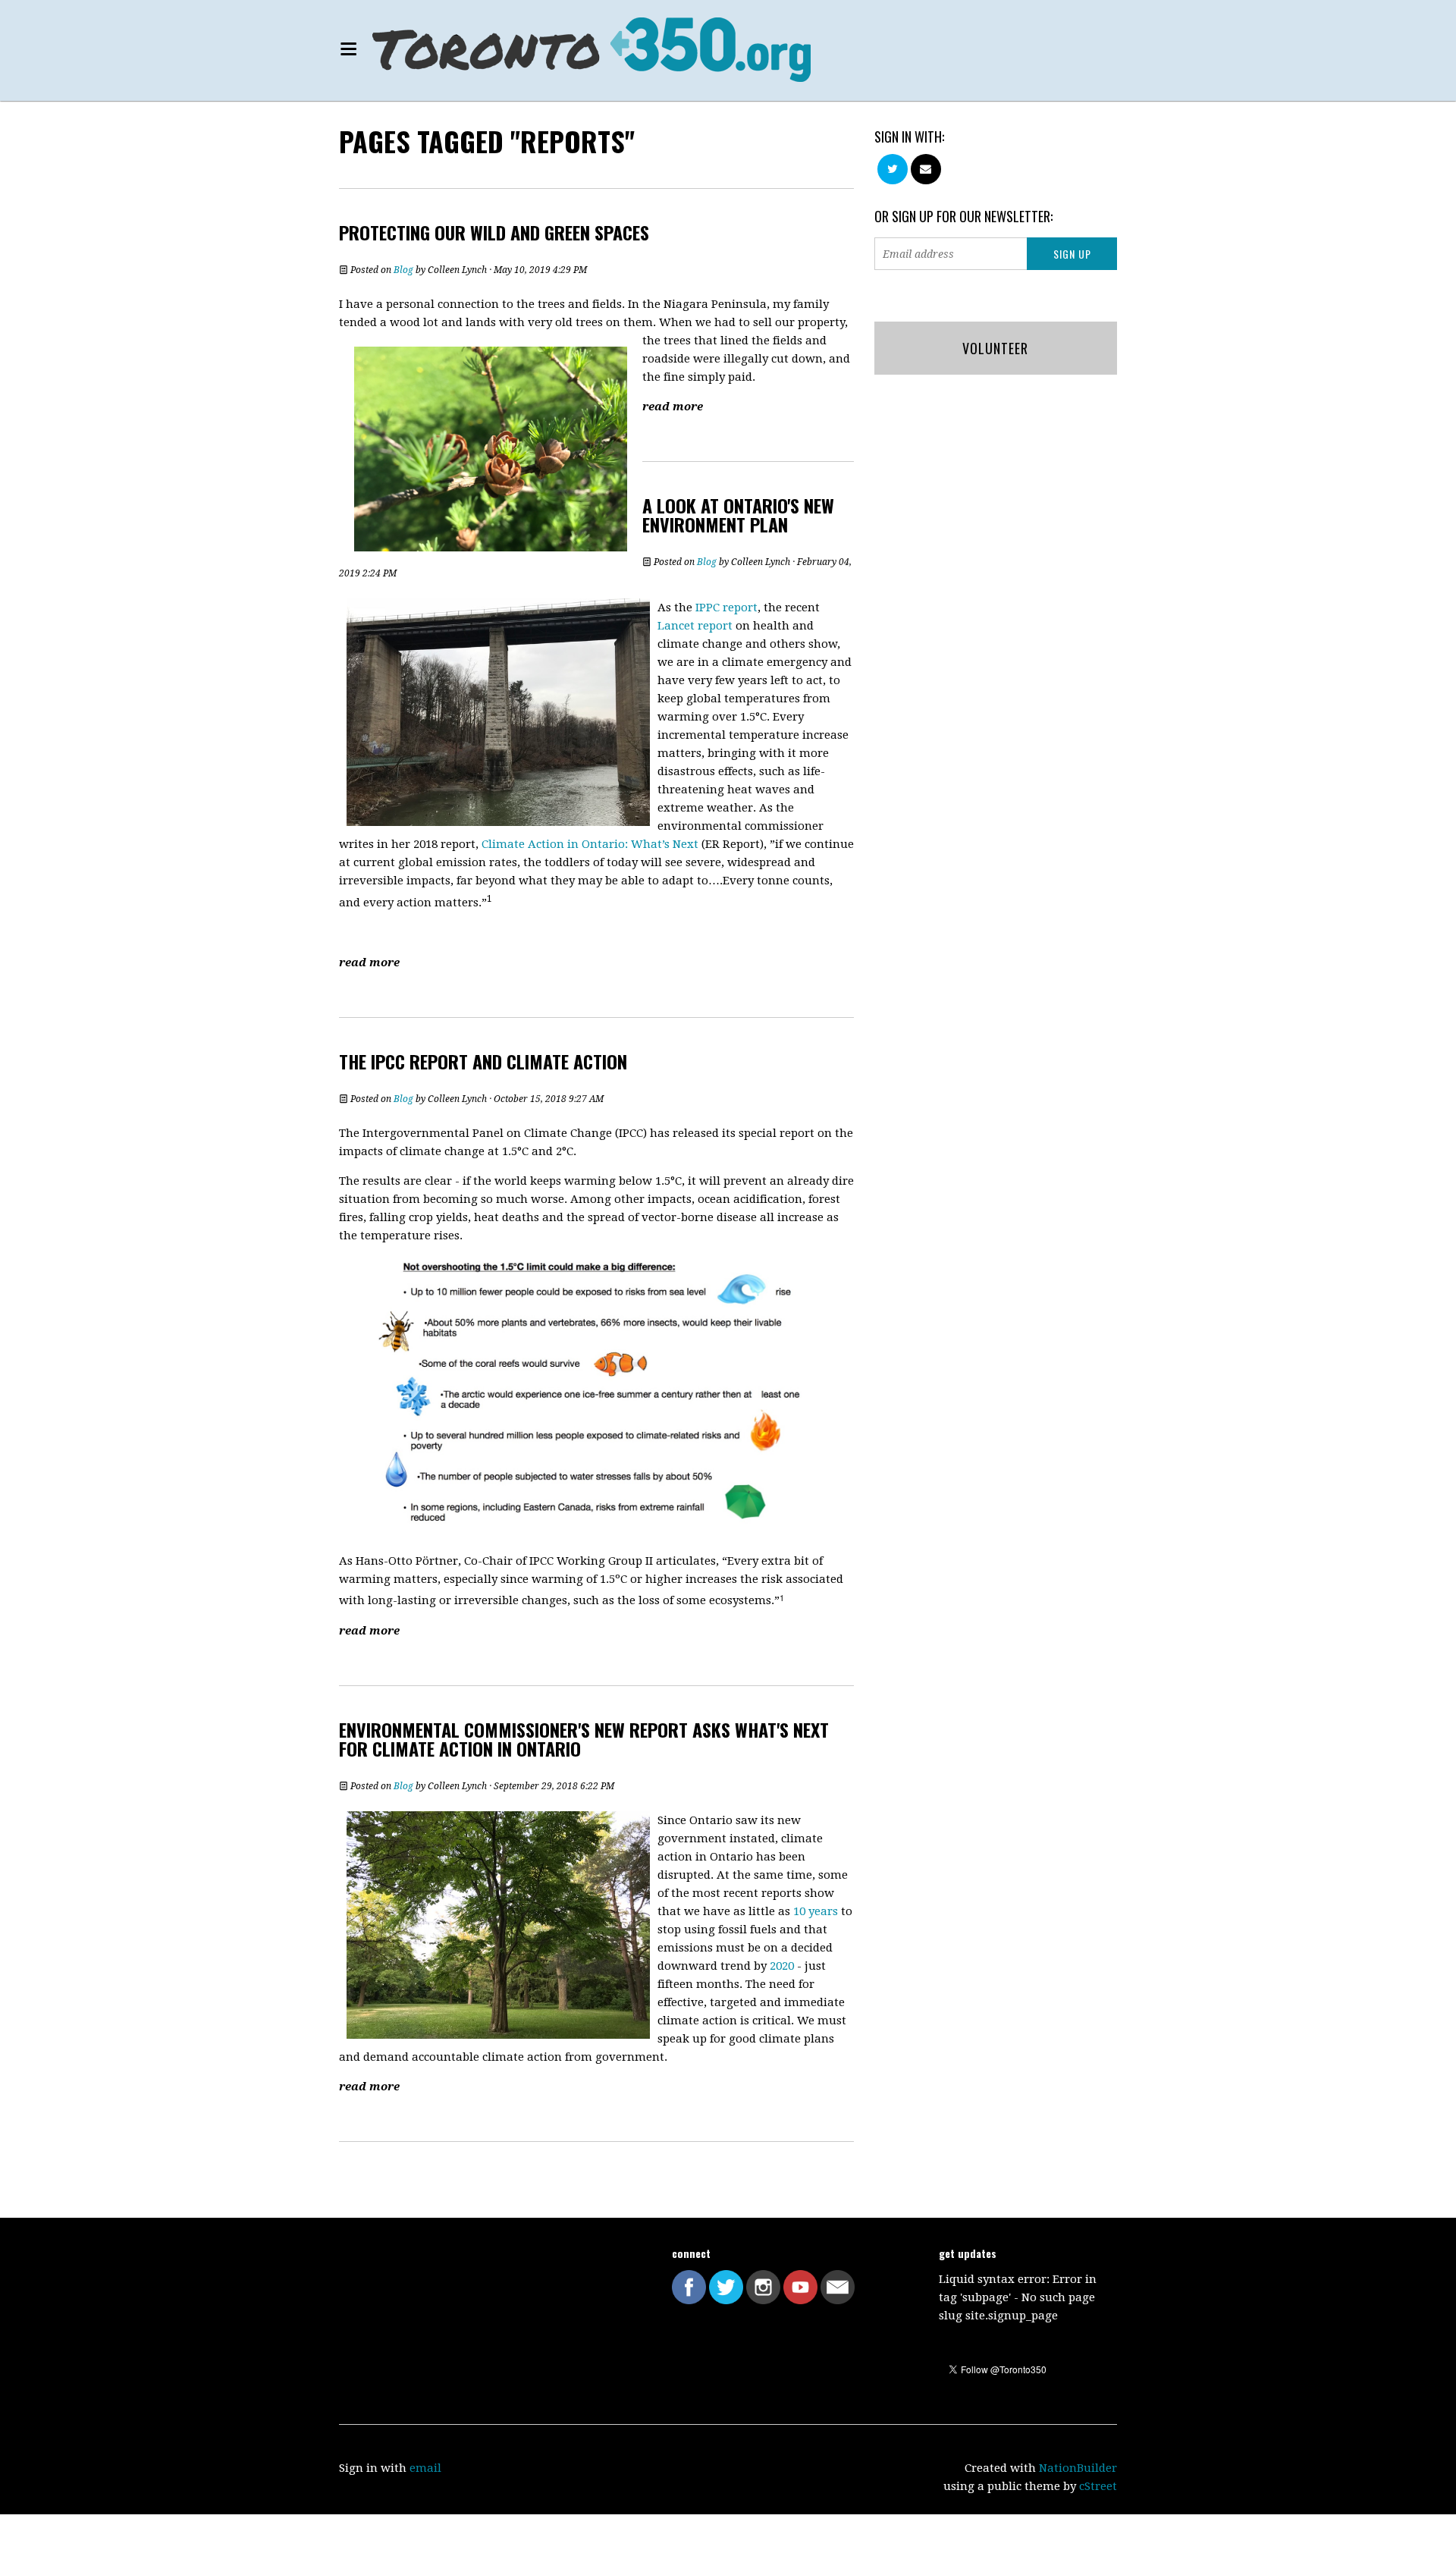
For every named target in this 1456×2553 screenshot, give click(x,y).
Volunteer (995, 348)
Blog (403, 270)
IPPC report (726, 608)
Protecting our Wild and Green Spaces (494, 232)
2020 (782, 1966)
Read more (673, 407)
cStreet (1098, 2486)
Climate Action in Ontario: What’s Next (590, 844)
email (425, 2468)
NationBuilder (1078, 2468)
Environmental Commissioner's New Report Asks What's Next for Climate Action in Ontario (584, 1739)
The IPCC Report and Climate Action (483, 1061)
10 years (816, 1911)
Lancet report (695, 626)
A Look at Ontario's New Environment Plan (738, 515)
